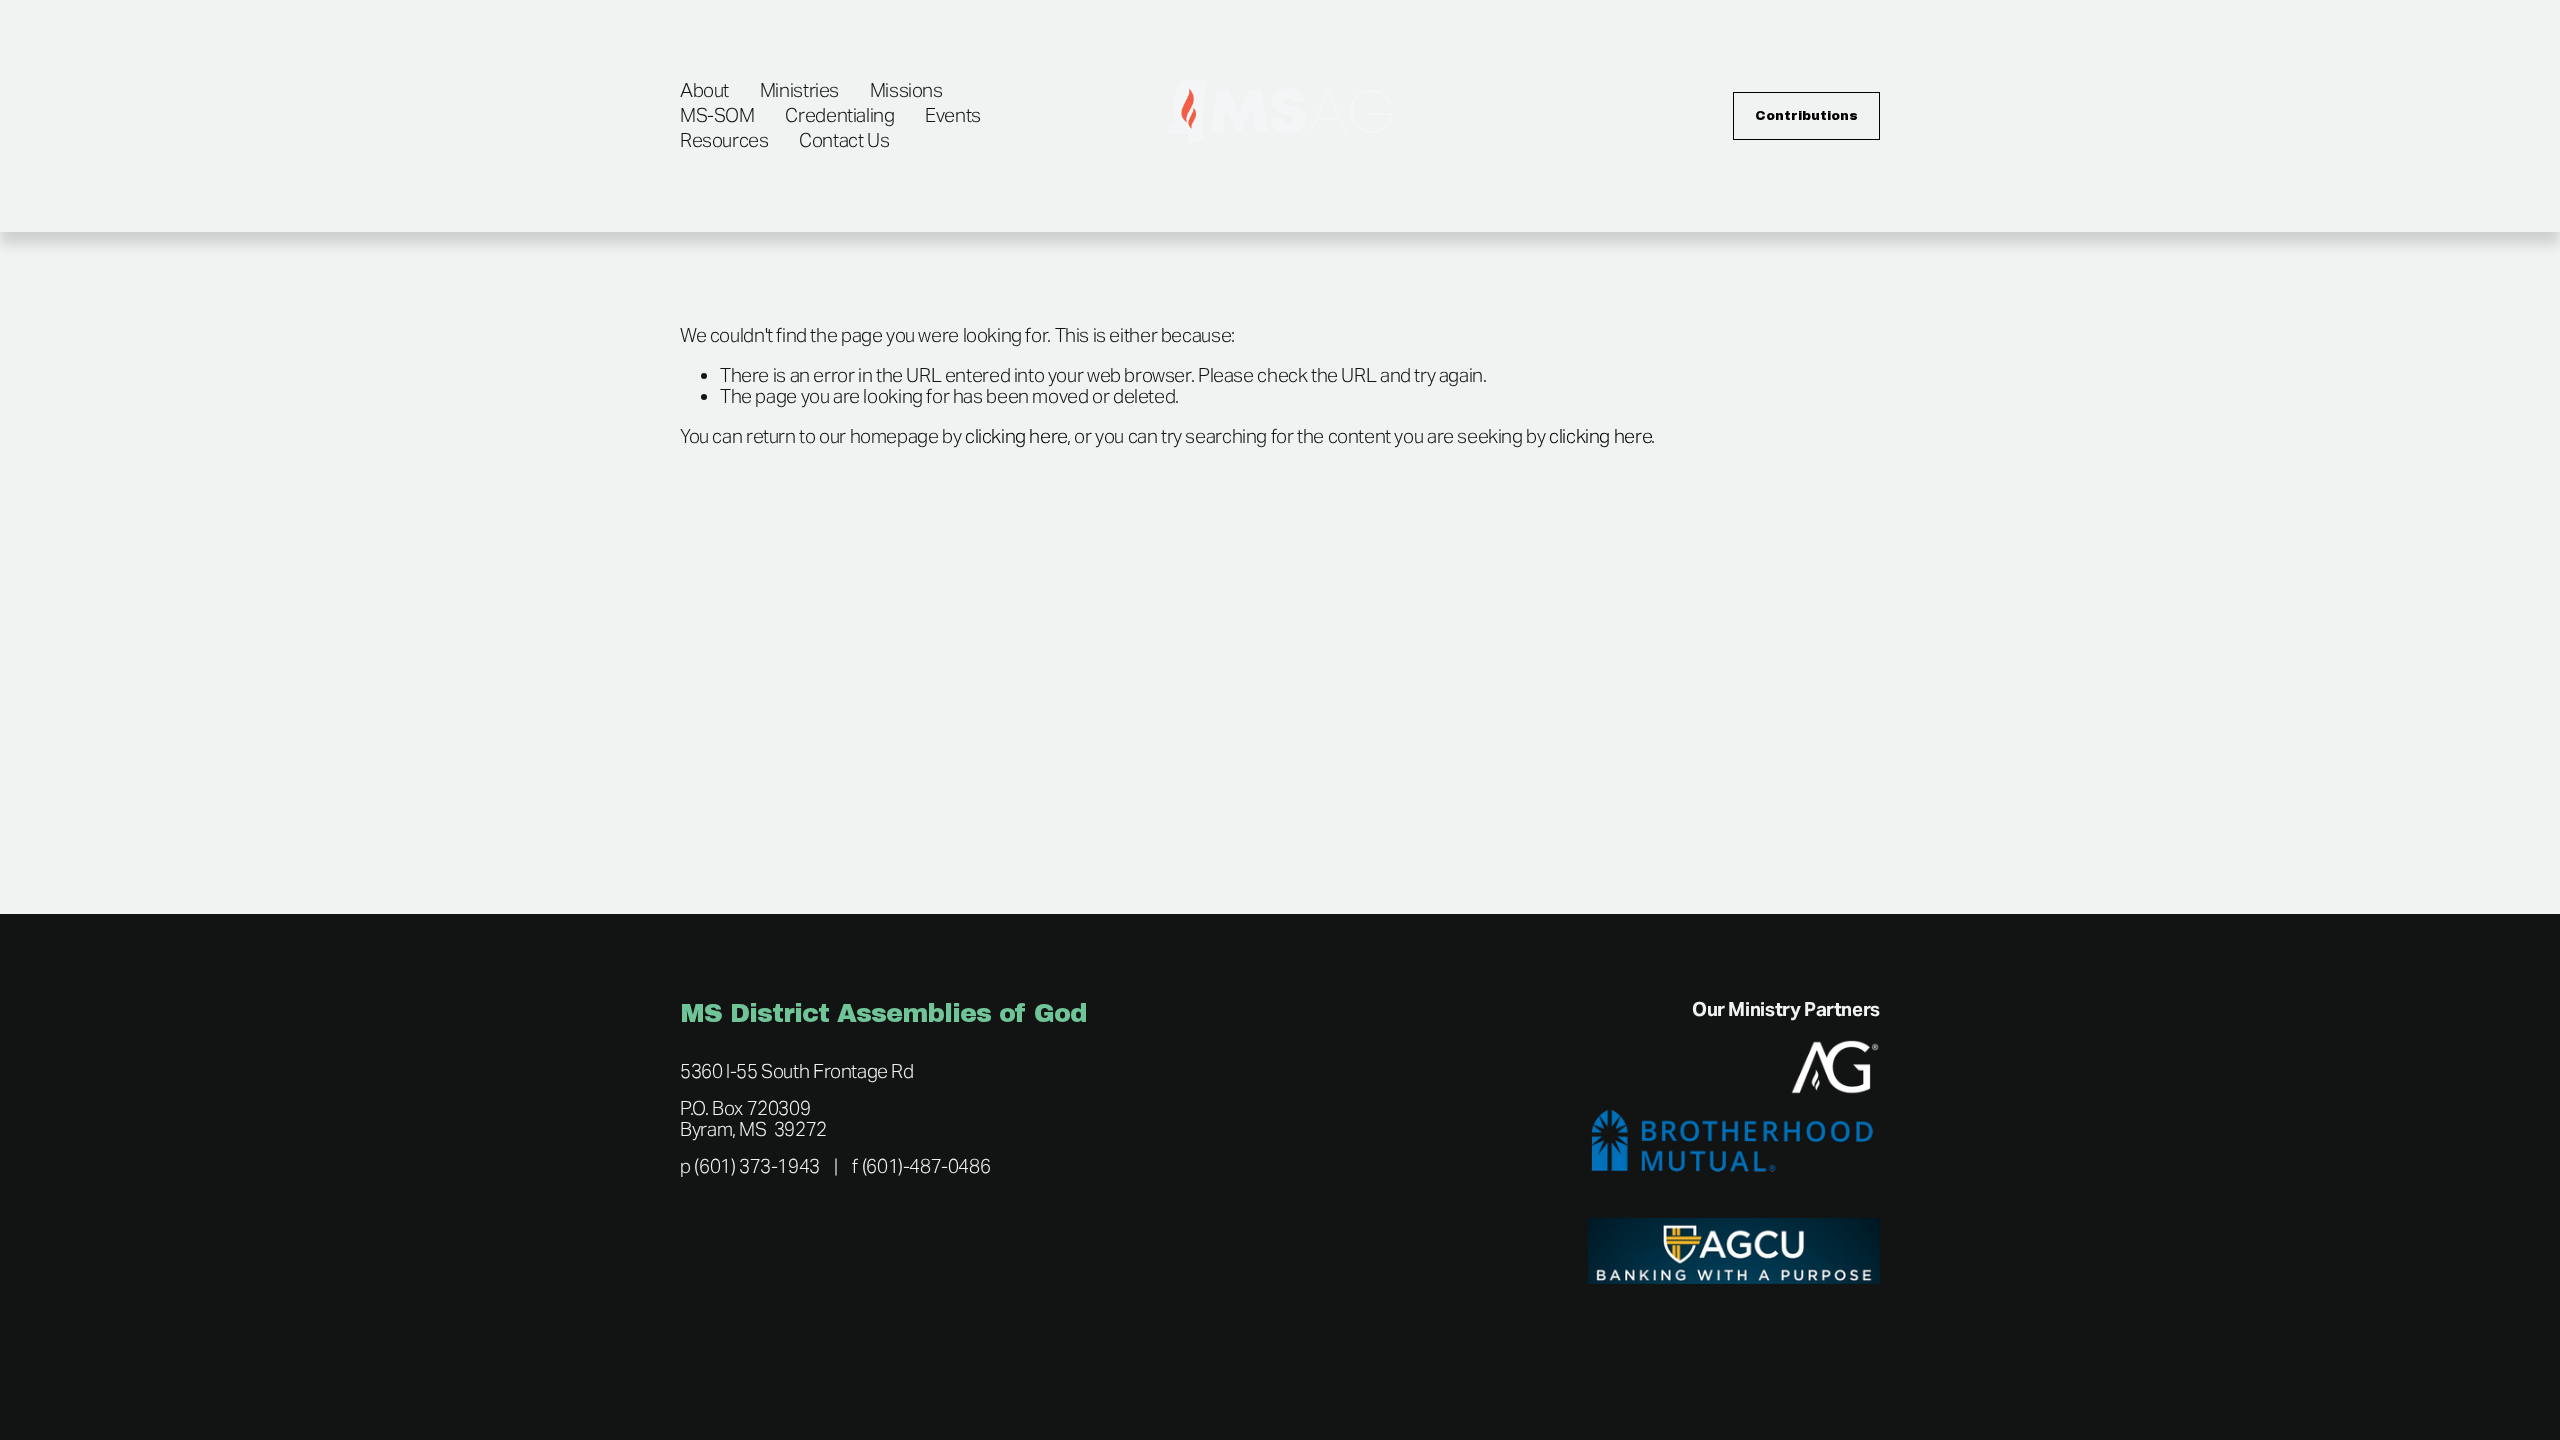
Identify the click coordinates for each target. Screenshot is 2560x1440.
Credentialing (839, 115)
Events (953, 115)
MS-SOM (717, 115)
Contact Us (844, 140)
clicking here (1016, 436)
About (704, 90)
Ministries (799, 90)
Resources (724, 140)
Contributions (1806, 116)
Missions (906, 90)
